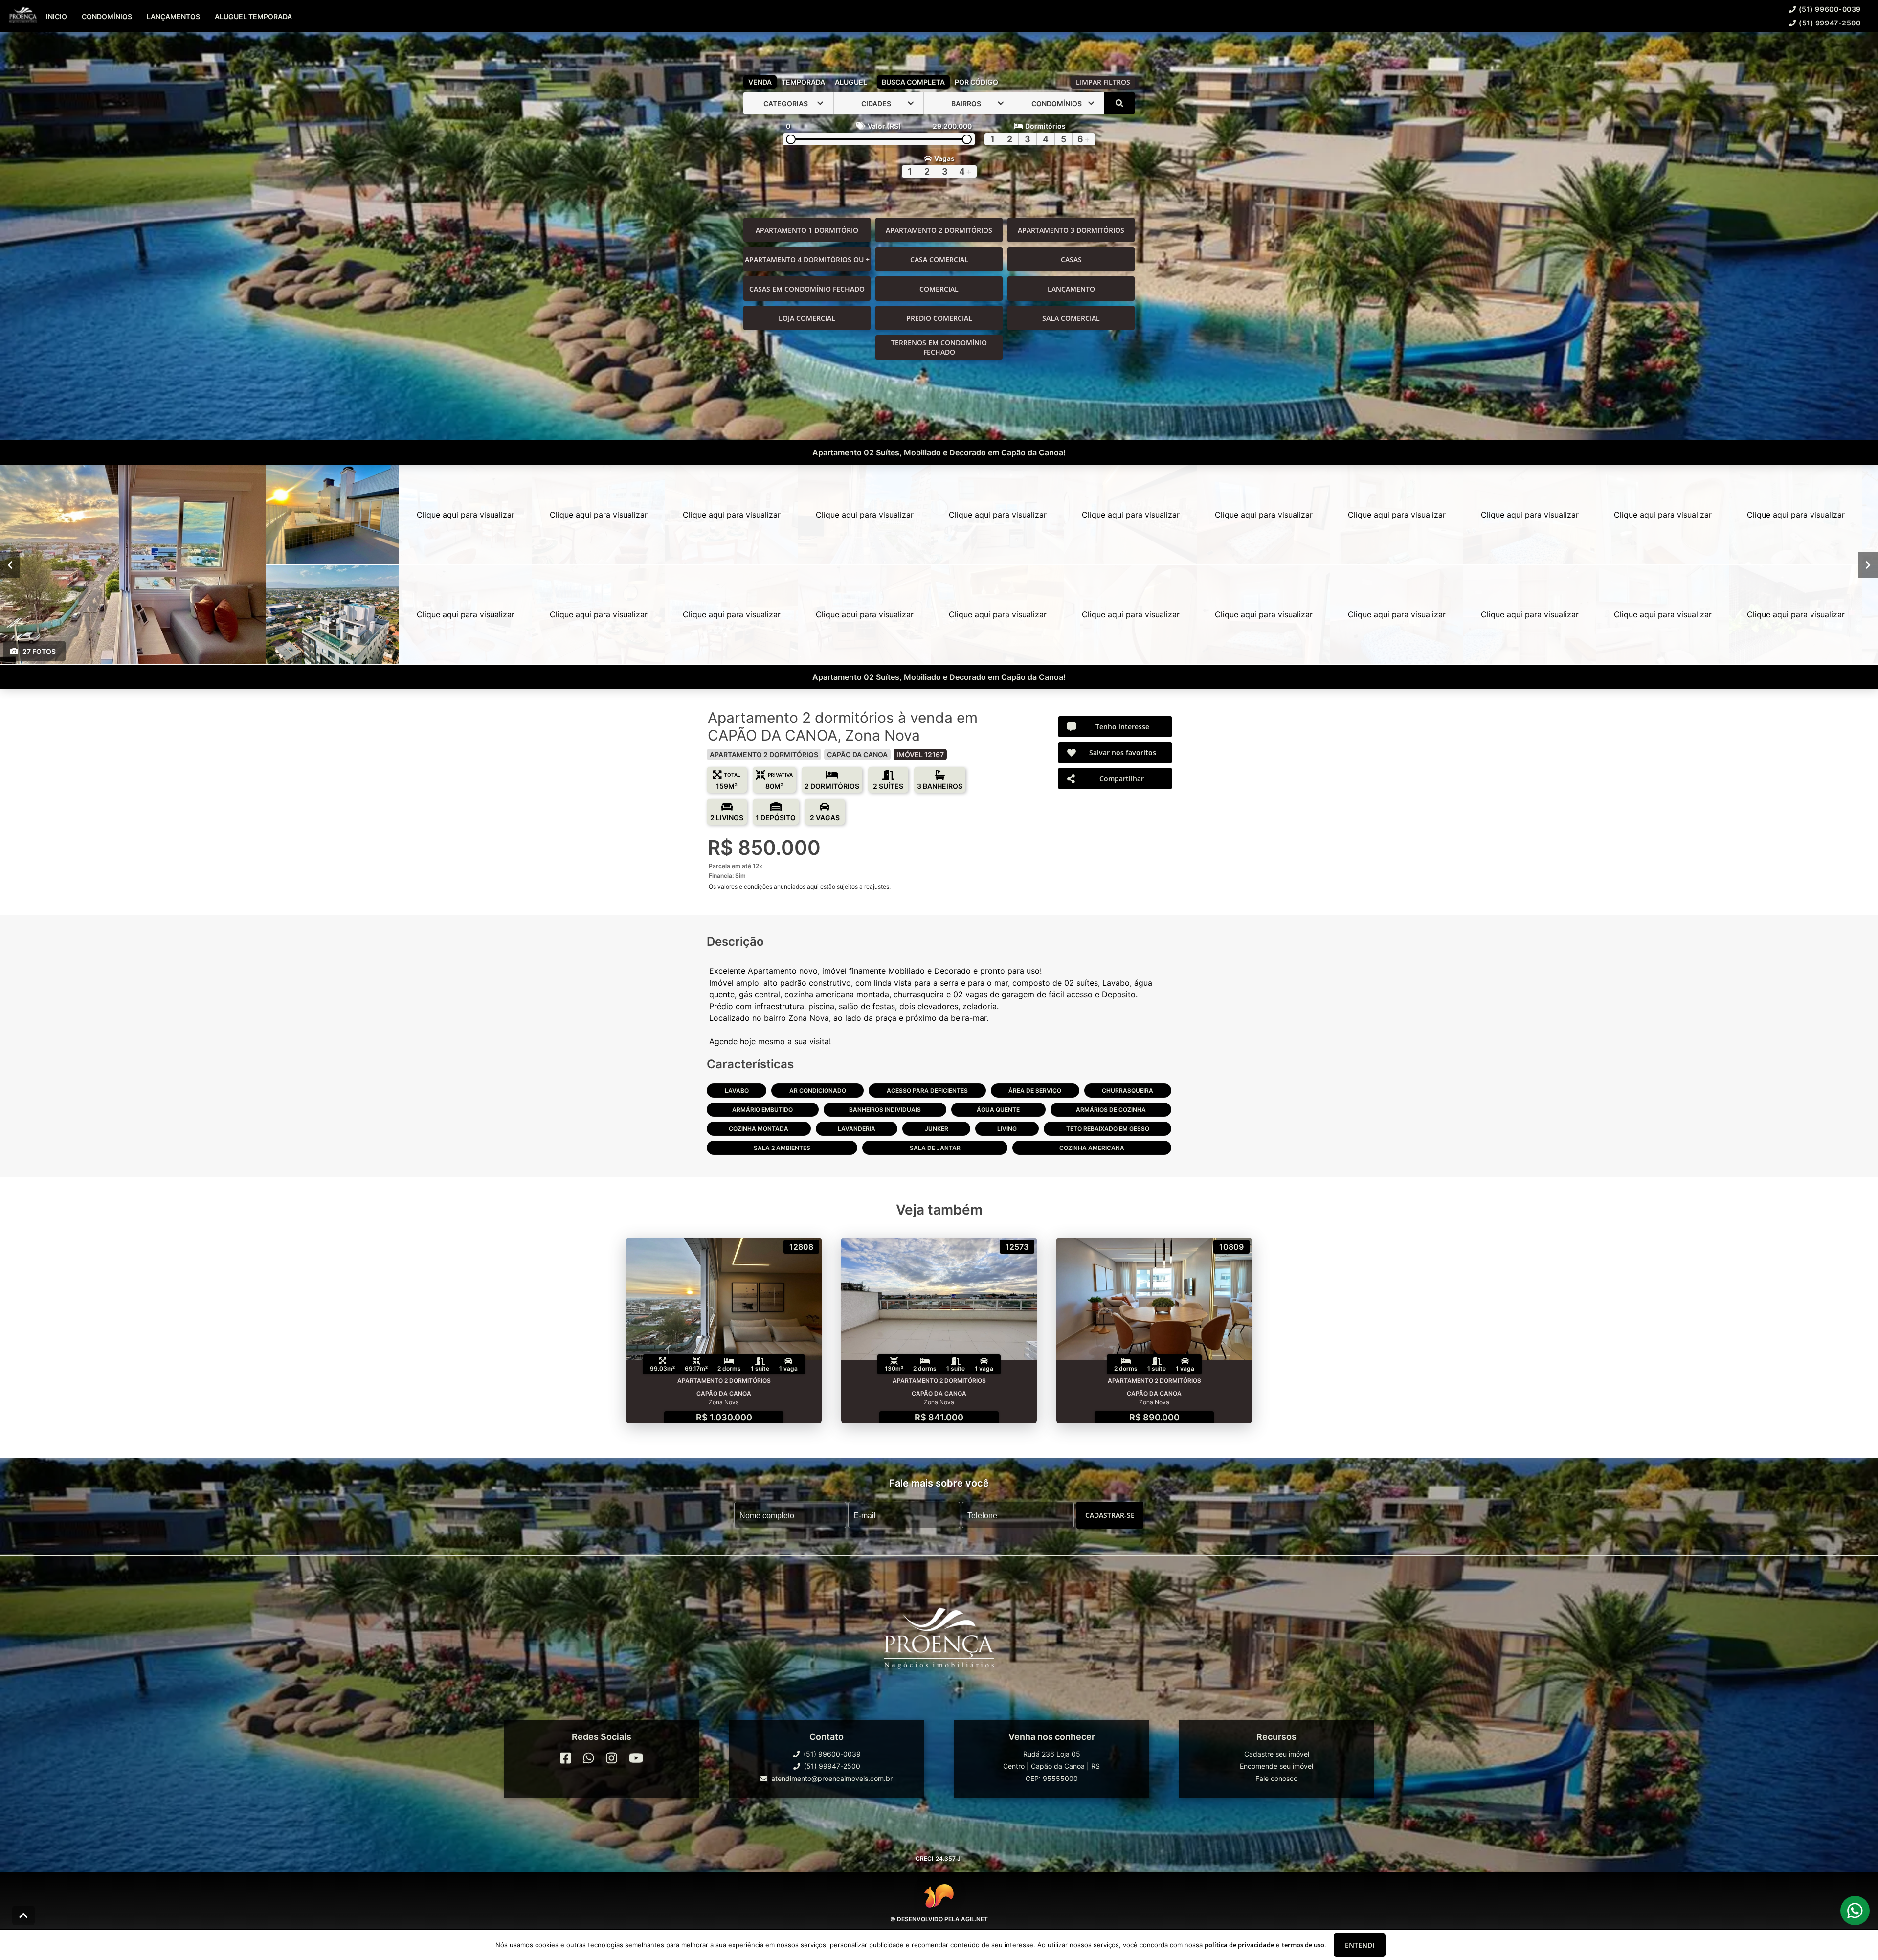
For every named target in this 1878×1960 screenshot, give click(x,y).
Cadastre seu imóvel (1277, 1754)
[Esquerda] (10, 565)
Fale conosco (1276, 1778)
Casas (1071, 259)
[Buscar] (1119, 103)
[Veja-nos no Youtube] (636, 1758)
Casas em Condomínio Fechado (807, 289)
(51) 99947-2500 (1830, 23)
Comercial (939, 289)
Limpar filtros (1103, 82)
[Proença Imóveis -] (939, 1644)
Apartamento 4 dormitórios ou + (807, 259)
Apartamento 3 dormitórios (1071, 230)
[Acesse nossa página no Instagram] (612, 1758)
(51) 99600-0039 (1830, 9)
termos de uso (1303, 1945)
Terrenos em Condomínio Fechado (939, 347)
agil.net (974, 1919)
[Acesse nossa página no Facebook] (566, 1758)
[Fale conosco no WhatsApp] (589, 1758)
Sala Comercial (1071, 318)
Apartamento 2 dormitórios (939, 230)
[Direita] (1868, 565)
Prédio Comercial (939, 318)
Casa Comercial (939, 259)
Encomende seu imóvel (1276, 1766)
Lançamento (1071, 289)
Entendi (1360, 1945)
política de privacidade (1239, 1945)
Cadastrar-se (1110, 1515)
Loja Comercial (807, 318)
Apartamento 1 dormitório (807, 230)
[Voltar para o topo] (23, 1915)
